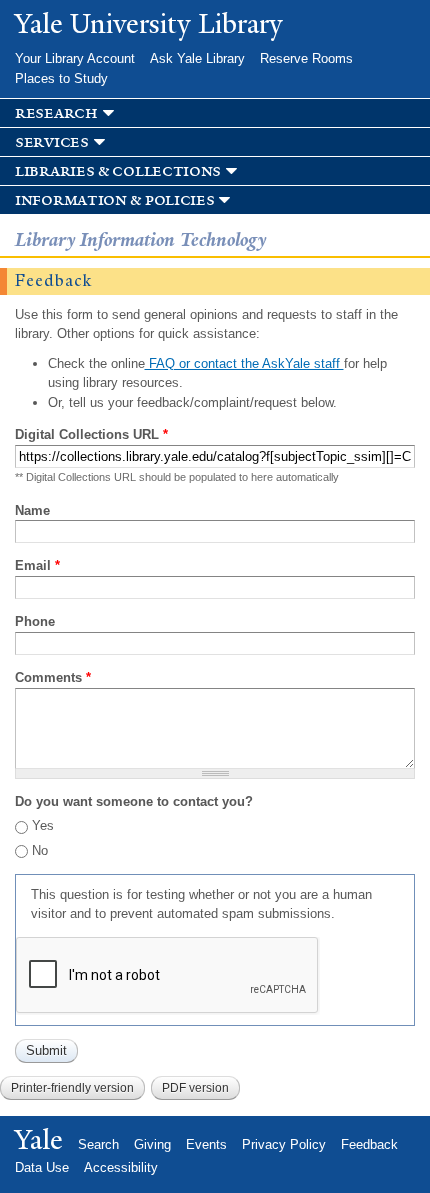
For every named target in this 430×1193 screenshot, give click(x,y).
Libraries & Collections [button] (118, 171)
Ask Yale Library (197, 58)
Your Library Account (75, 58)
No (40, 850)
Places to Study (61, 78)
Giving (152, 1144)
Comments (53, 677)
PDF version (195, 1088)
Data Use (42, 1167)
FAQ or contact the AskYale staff (244, 363)
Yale (39, 1140)
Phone (35, 621)
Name (32, 510)
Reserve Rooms (306, 58)
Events (206, 1144)
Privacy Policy (284, 1144)
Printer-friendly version (72, 1088)
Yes (43, 825)
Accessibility (121, 1167)
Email (37, 565)
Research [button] (56, 113)
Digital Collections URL (91, 434)
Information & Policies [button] (114, 200)
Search (98, 1144)
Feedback (369, 1144)
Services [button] (52, 142)
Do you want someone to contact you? (134, 801)
